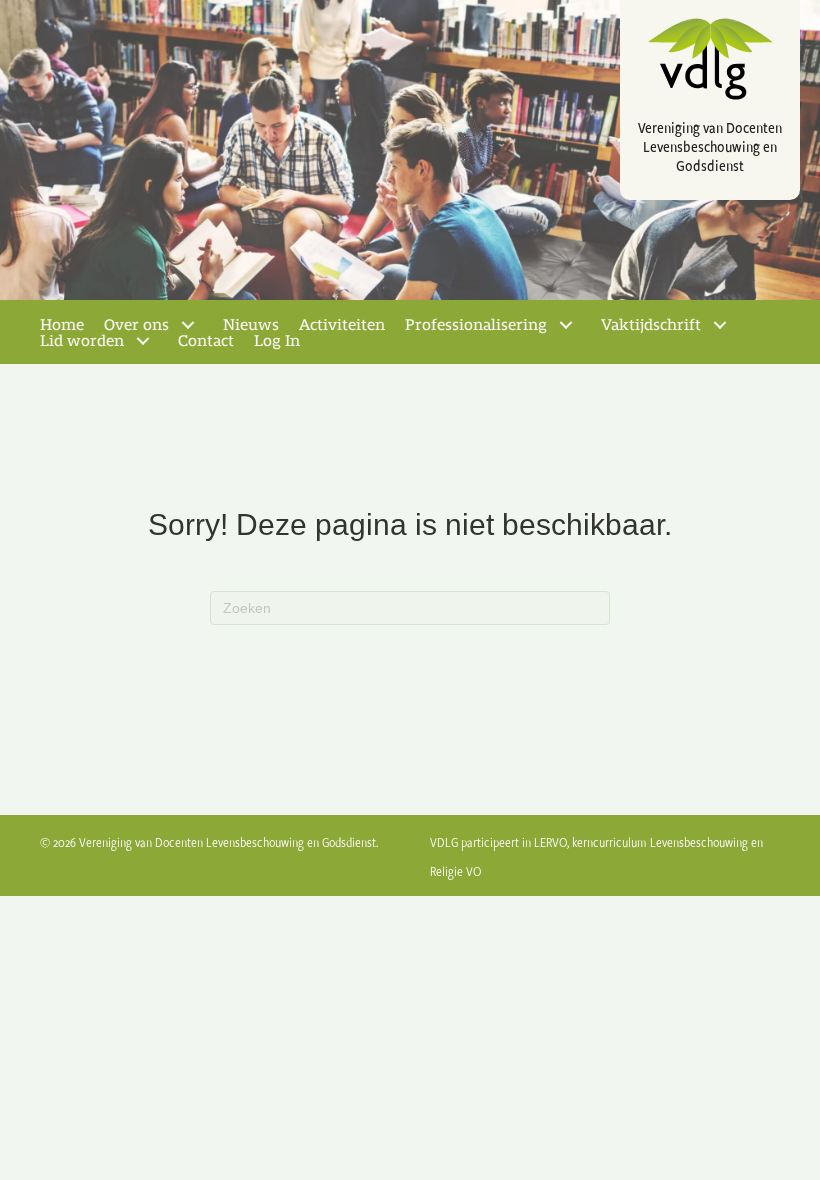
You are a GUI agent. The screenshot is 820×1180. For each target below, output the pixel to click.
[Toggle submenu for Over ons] (188, 325)
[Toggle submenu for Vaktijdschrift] (720, 325)
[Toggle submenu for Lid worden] (143, 341)
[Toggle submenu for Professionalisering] (566, 325)
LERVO (550, 842)
